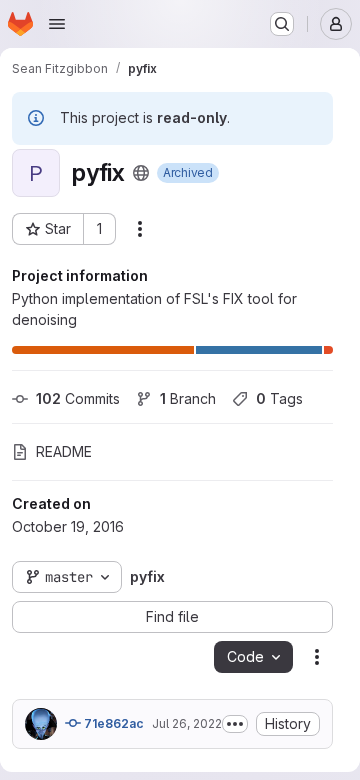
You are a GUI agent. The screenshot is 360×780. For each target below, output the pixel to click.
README (64, 451)
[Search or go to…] (282, 24)
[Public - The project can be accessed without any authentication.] (141, 173)
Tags (279, 398)
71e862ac (112, 723)
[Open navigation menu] (57, 24)
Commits (78, 398)
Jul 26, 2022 (187, 723)
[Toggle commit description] (235, 724)
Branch (188, 398)
